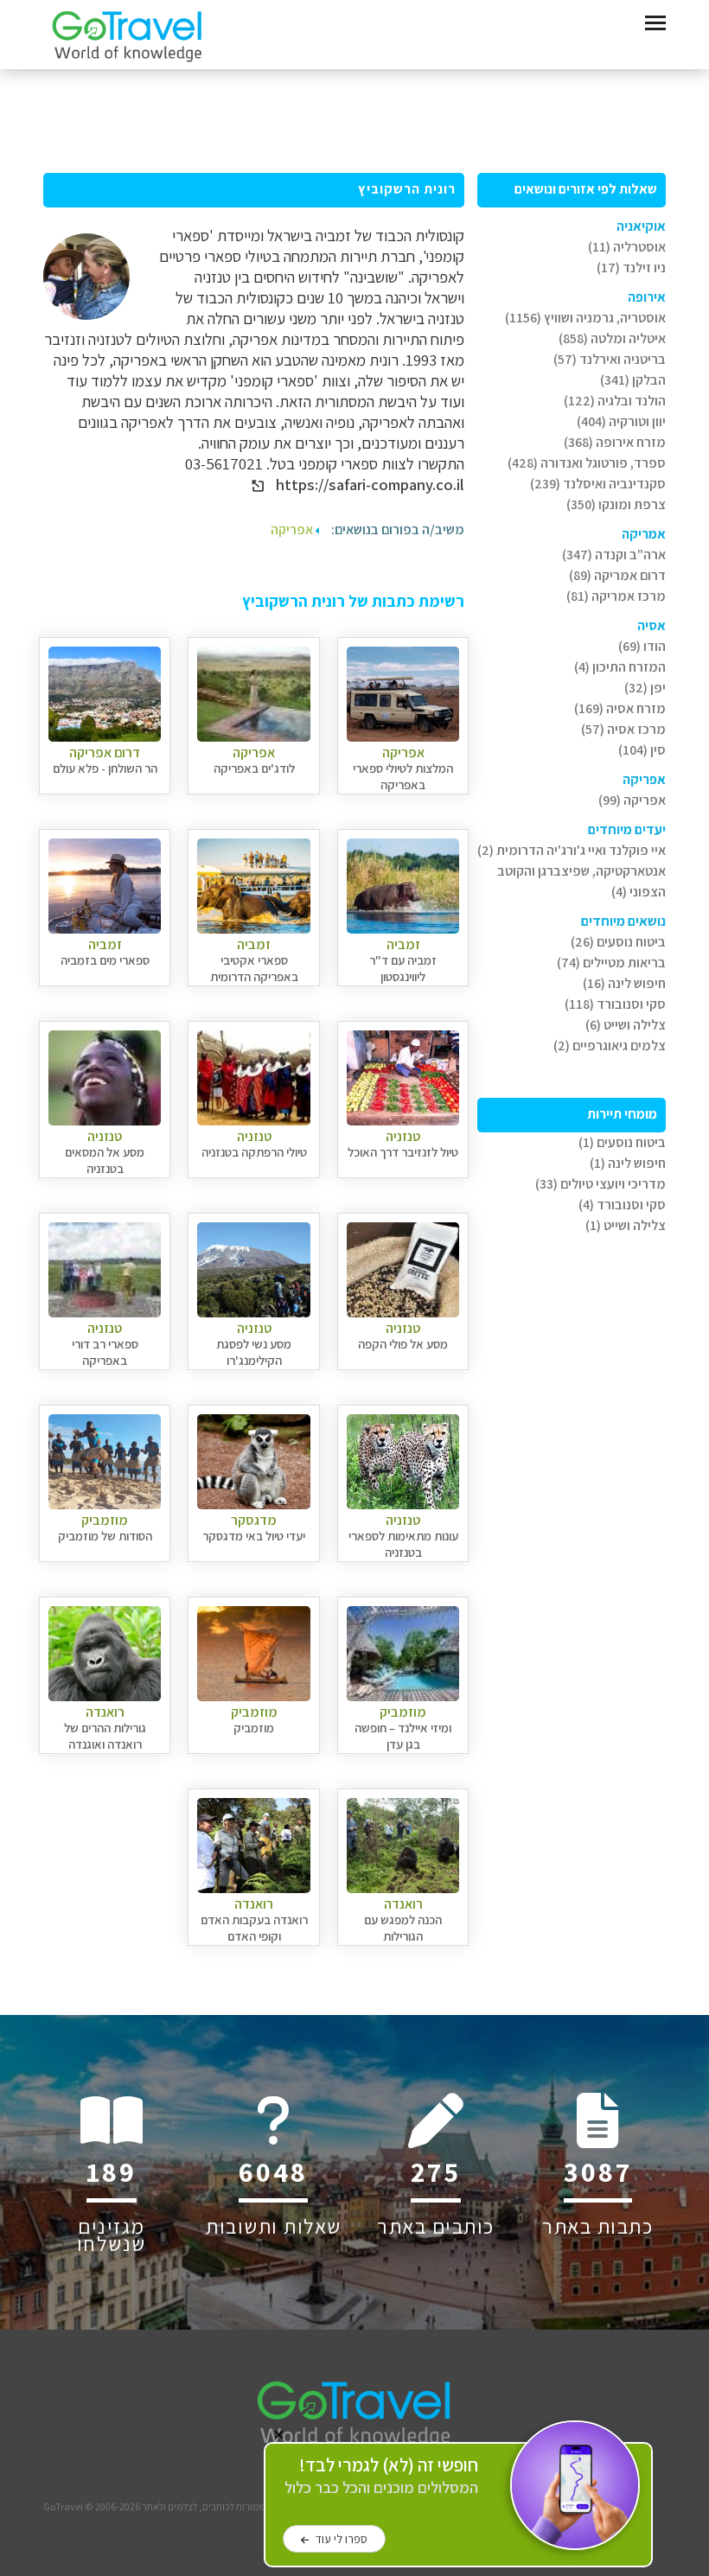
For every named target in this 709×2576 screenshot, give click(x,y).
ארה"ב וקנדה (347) (614, 555)
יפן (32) (645, 688)
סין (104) (642, 750)
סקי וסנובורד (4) (622, 1205)
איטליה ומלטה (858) (612, 338)
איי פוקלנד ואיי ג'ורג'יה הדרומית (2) (572, 850)
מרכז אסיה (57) (623, 729)
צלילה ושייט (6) (626, 1025)
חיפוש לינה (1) (628, 1163)
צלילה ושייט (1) (626, 1225)
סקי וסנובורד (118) (615, 1004)
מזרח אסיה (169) (620, 708)
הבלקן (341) (633, 380)
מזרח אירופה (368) (615, 442)
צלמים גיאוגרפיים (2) (610, 1046)
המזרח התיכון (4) (620, 667)
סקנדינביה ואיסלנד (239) (598, 484)
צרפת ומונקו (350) (616, 504)
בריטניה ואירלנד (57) (610, 359)
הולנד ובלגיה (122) (615, 401)
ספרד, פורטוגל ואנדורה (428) (587, 463)
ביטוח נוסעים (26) (618, 942)
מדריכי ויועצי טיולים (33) (600, 1184)
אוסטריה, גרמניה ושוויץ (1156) (585, 318)
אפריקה (293, 529)
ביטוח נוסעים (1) (622, 1142)
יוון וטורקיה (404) (621, 421)
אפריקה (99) (632, 800)
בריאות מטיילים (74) (611, 963)
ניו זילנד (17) (631, 268)
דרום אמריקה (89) (617, 575)
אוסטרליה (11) (627, 247)
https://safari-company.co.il (368, 484)
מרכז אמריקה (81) (616, 596)
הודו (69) (642, 646)
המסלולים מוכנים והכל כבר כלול (381, 2476)
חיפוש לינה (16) (624, 983)
